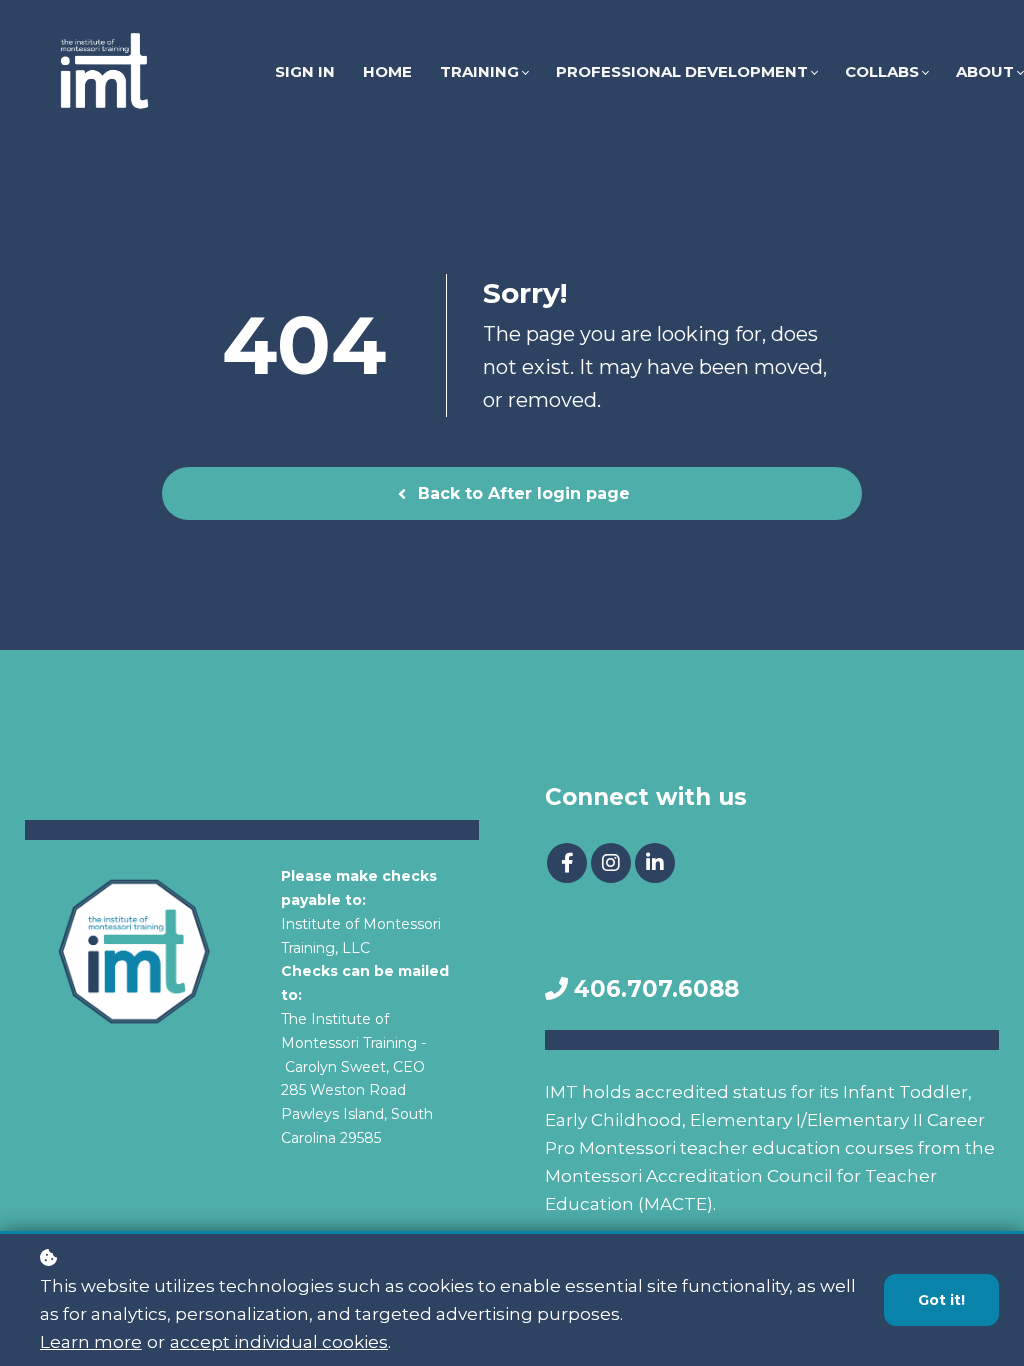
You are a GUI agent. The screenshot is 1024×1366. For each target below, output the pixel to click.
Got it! (941, 1300)
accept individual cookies (279, 1342)
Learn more (91, 1342)
